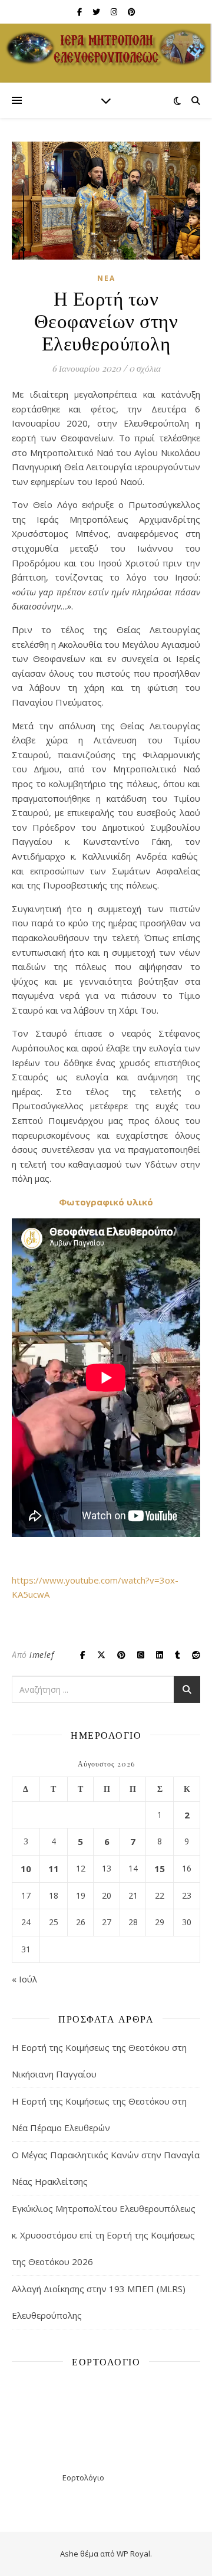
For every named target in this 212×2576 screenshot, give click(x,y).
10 (26, 1869)
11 (54, 1869)
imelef (42, 1655)
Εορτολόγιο (83, 2477)
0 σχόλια (145, 368)
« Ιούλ (24, 1979)
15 (160, 1869)
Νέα (106, 278)
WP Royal (133, 2554)
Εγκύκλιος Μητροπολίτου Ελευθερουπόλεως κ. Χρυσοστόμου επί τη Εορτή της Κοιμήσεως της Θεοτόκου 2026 (104, 2235)
